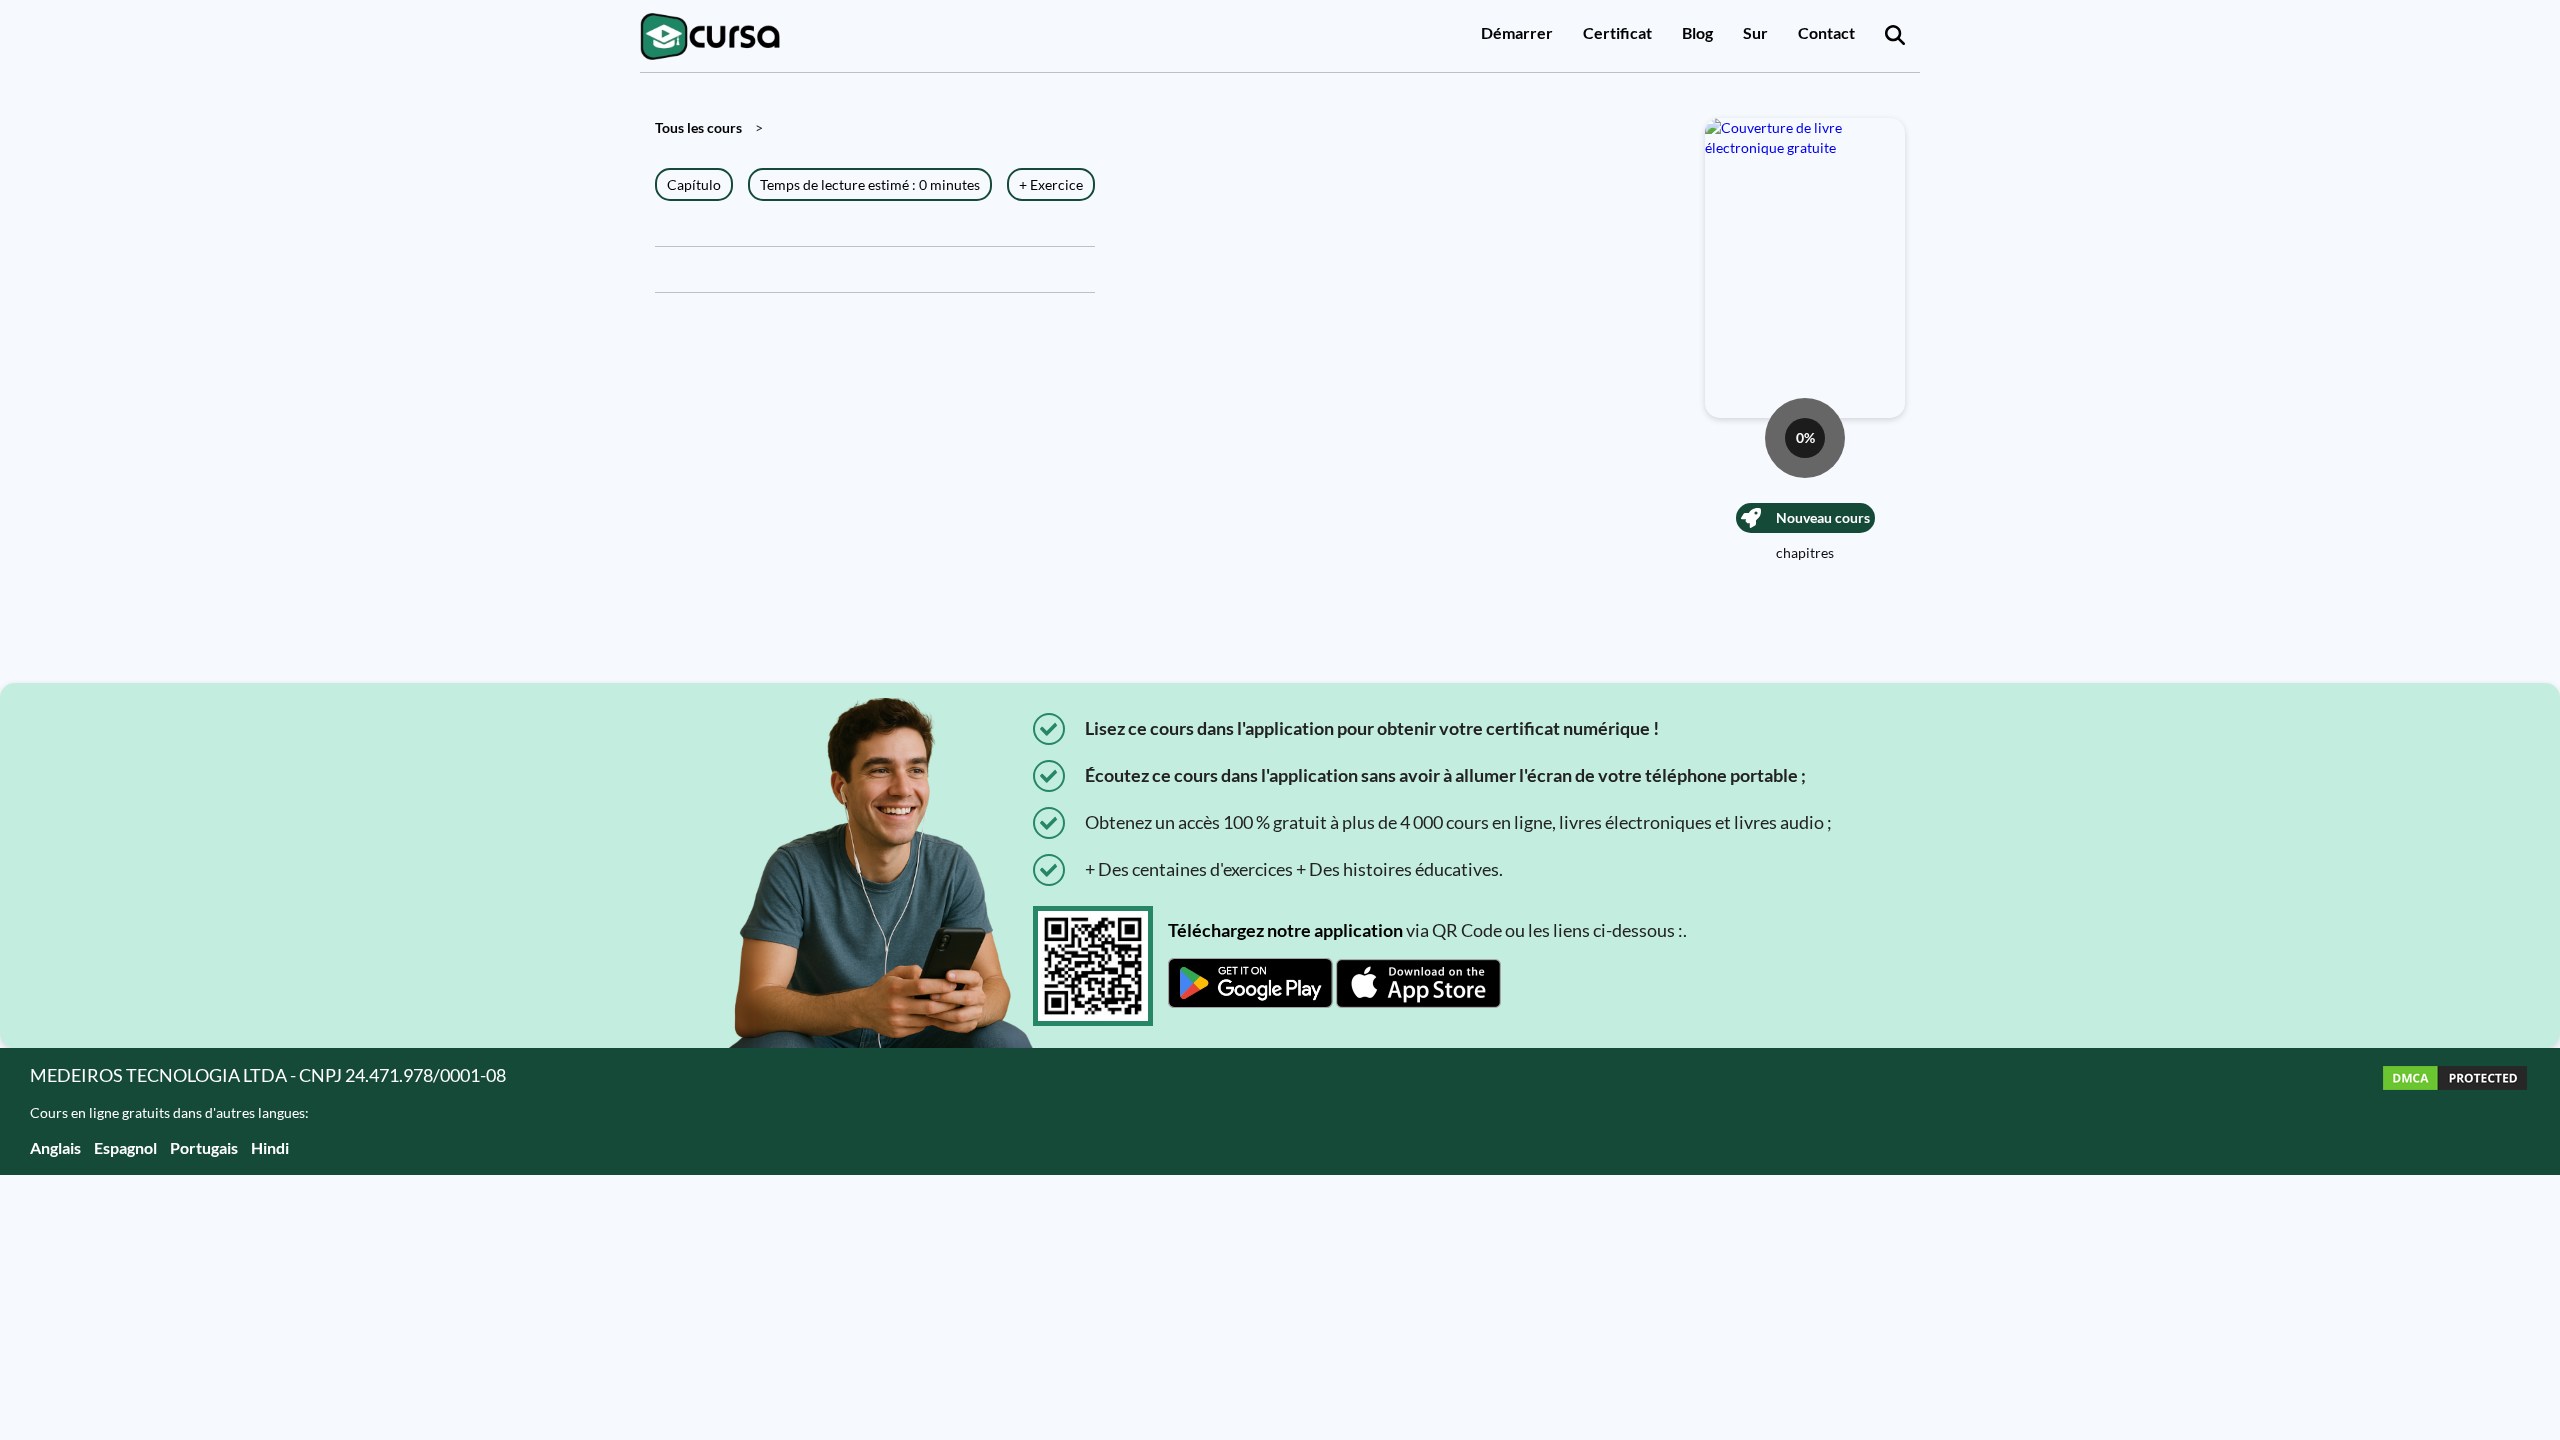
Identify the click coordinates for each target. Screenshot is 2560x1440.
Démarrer (1517, 32)
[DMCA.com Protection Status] (2455, 1111)
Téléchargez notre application (1285, 930)
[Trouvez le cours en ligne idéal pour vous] (1895, 36)
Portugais (204, 1147)
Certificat (1617, 32)
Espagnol (125, 1147)
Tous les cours (698, 127)
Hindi (270, 1147)
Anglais (55, 1147)
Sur (1755, 32)
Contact (1826, 32)
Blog (1697, 32)
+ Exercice (1051, 184)
